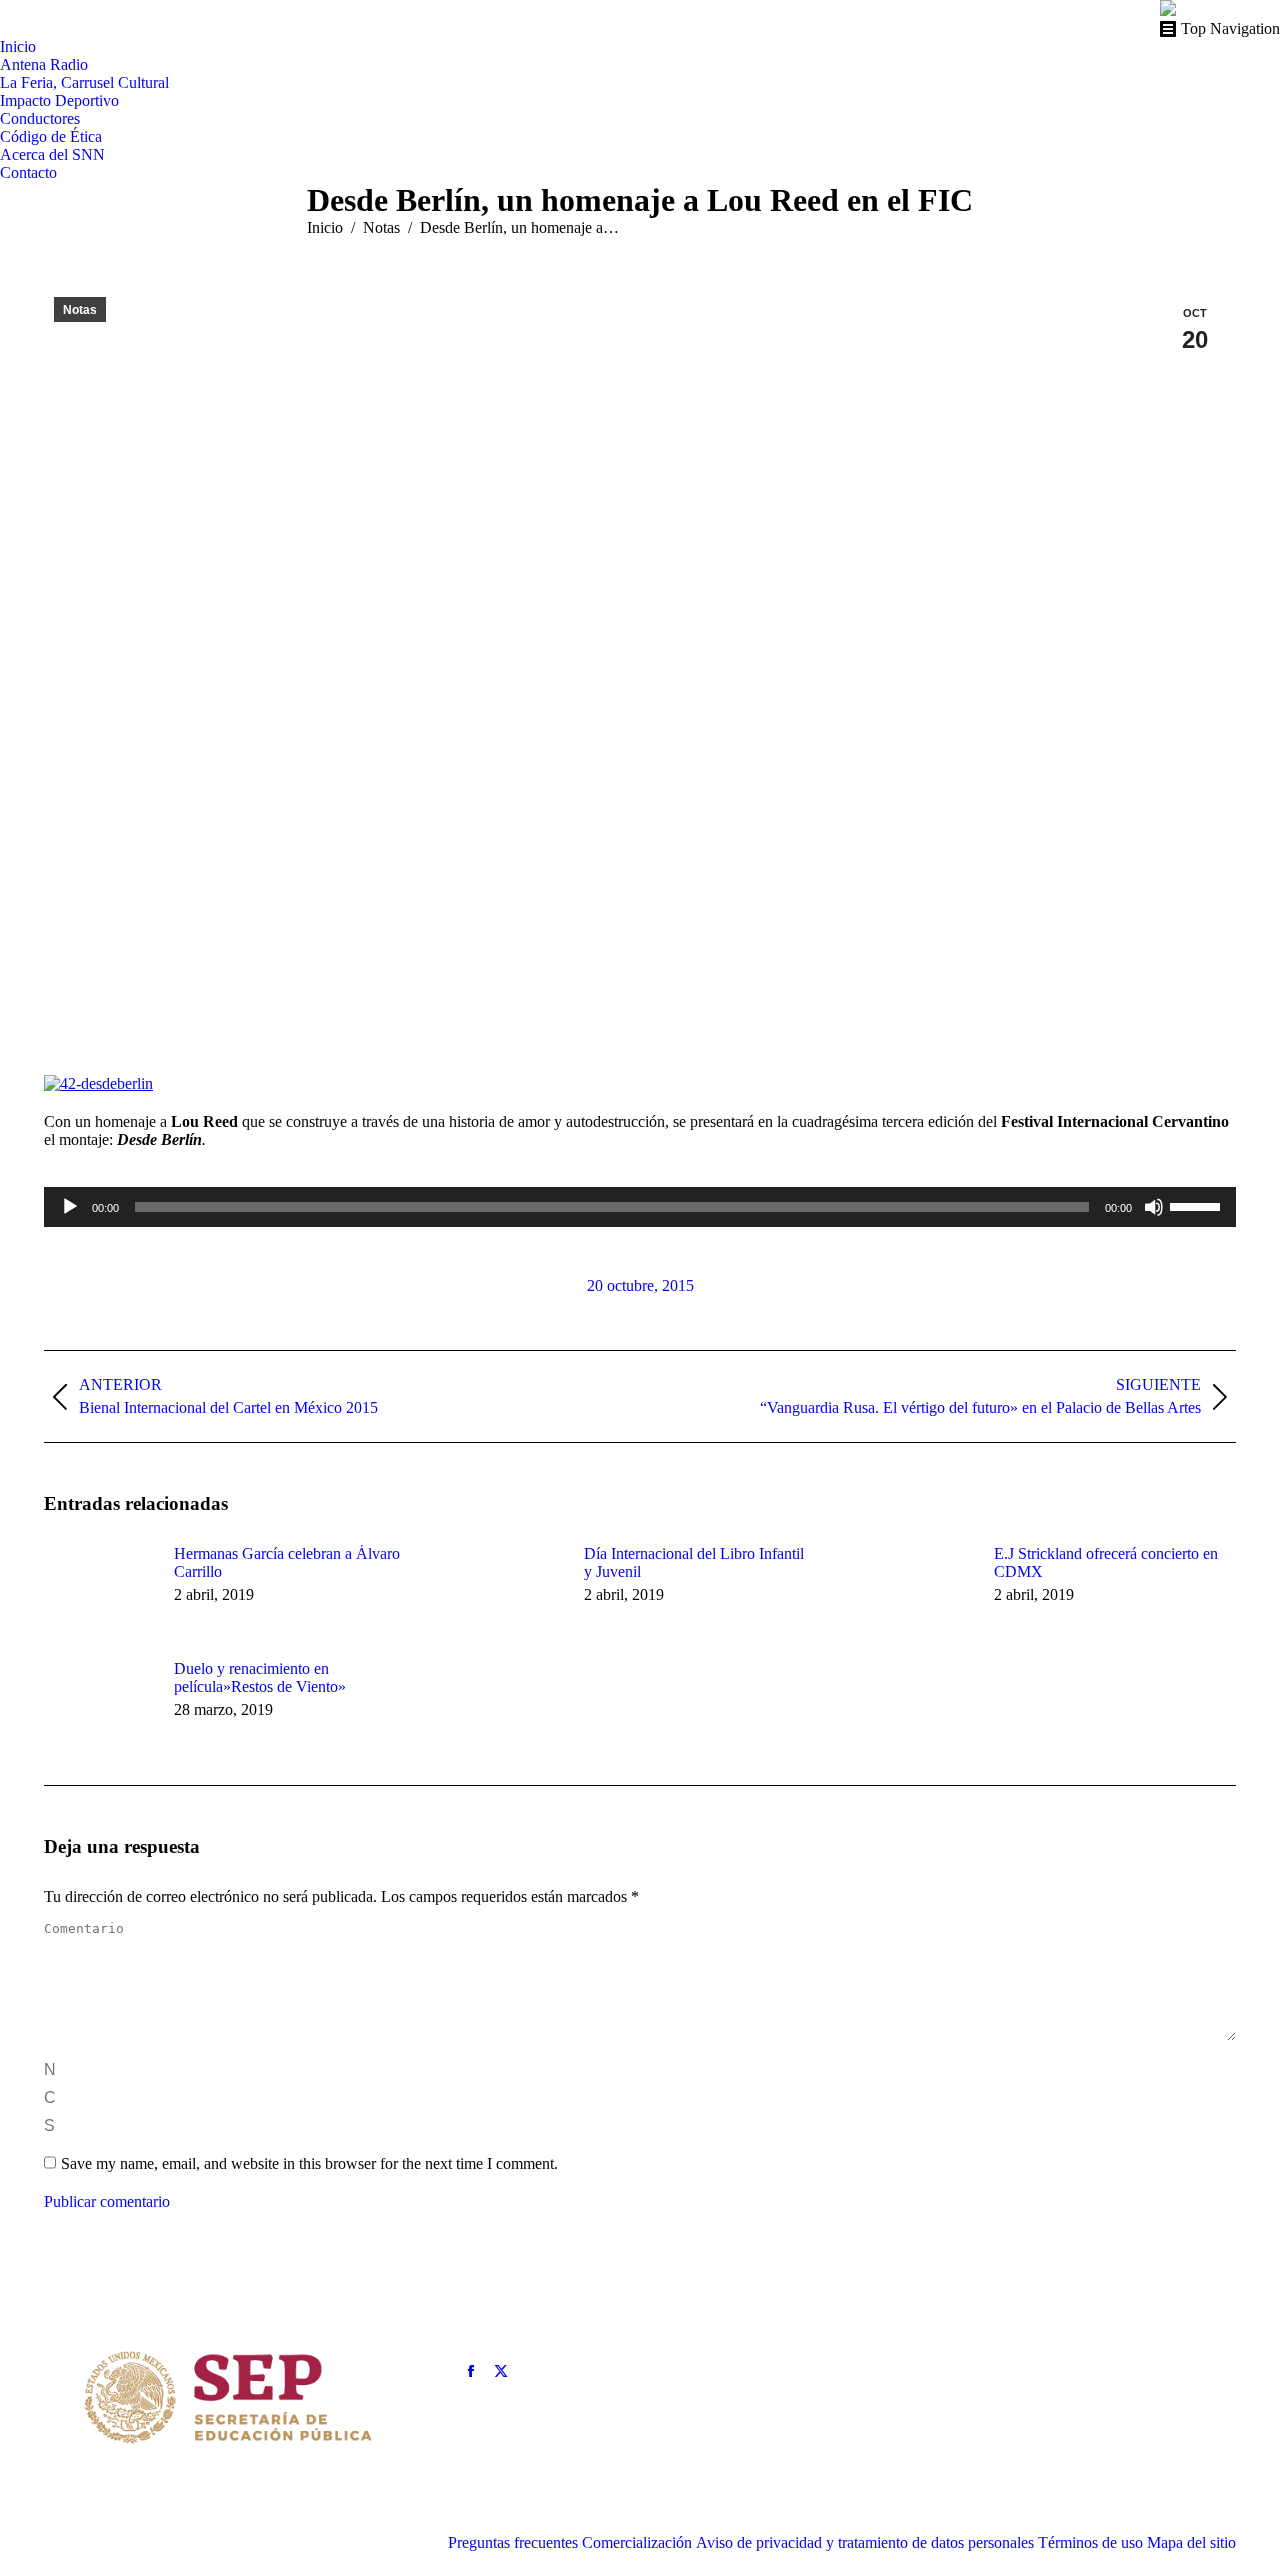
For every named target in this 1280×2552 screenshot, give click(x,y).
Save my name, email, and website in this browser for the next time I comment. (309, 2163)
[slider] (1198, 1205)
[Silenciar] (1154, 1207)
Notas (80, 310)
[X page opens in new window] (501, 2371)
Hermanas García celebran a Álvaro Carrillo (287, 1562)
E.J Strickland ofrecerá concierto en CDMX (1106, 1562)
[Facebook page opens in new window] (471, 2371)
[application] (640, 1207)
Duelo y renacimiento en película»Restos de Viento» (260, 1677)
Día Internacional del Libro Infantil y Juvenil (694, 1562)
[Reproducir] (70, 1207)
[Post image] (99, 1590)
